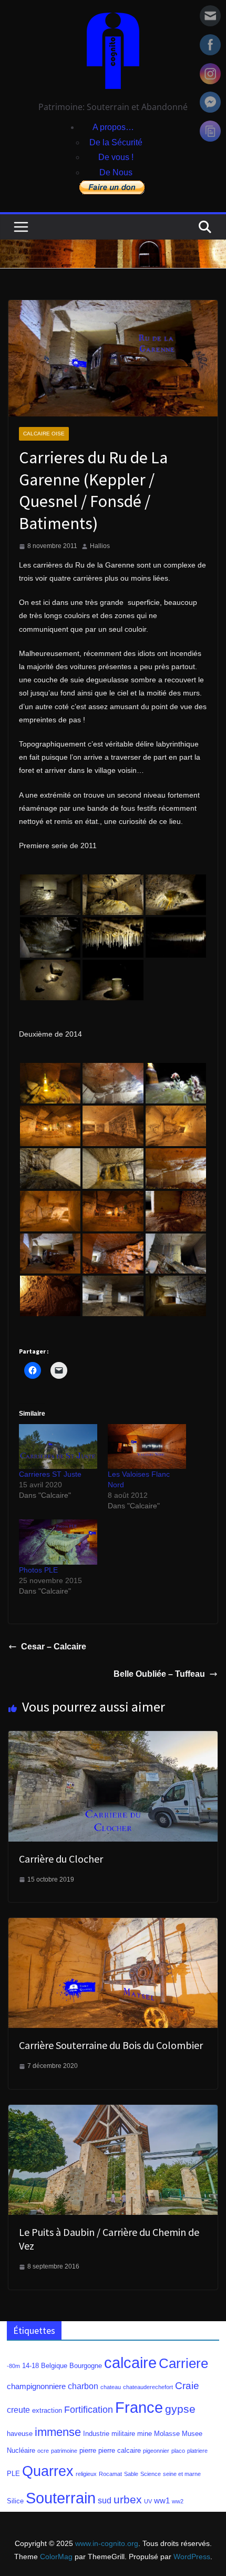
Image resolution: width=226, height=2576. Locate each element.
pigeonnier (156, 2451)
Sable (131, 2474)
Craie (187, 2386)
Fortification (89, 2410)
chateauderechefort (148, 2387)
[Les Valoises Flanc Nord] (147, 1446)
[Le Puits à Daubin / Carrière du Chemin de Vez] (113, 2112)
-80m (13, 2366)
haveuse (20, 2434)
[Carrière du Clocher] (113, 1738)
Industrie (96, 2434)
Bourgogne (86, 2366)
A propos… (113, 127)
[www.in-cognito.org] (113, 247)
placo (178, 2451)
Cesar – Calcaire (54, 1647)
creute (18, 2410)
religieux (86, 2474)
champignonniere (36, 2386)
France (139, 2408)
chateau (111, 2387)
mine (145, 2434)
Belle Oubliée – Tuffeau (159, 1674)
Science (151, 2474)
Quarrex (48, 2471)
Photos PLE (38, 1570)
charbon (83, 2386)
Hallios (100, 546)
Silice (15, 2501)
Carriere (183, 2363)
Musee (192, 2434)
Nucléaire (21, 2450)
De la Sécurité (116, 142)
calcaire (130, 2363)
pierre (88, 2450)
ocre (43, 2451)
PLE (13, 2474)
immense (58, 2432)
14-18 (30, 2366)
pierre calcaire (120, 2450)
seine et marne (182, 2474)
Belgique (54, 2366)
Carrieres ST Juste (50, 1474)
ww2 (178, 2501)
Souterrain (61, 2498)
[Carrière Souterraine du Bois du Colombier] (113, 1925)
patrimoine (64, 2451)
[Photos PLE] (58, 1542)
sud (105, 2500)
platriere (197, 2451)
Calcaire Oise (44, 434)
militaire (123, 2434)
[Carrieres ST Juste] (58, 1446)
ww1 (162, 2501)
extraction (47, 2410)
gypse (180, 2409)
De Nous (116, 172)
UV (148, 2501)
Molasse (167, 2434)
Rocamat (110, 2474)
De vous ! (116, 157)
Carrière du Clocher (61, 1859)
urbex (128, 2500)
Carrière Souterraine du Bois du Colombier (111, 2045)
